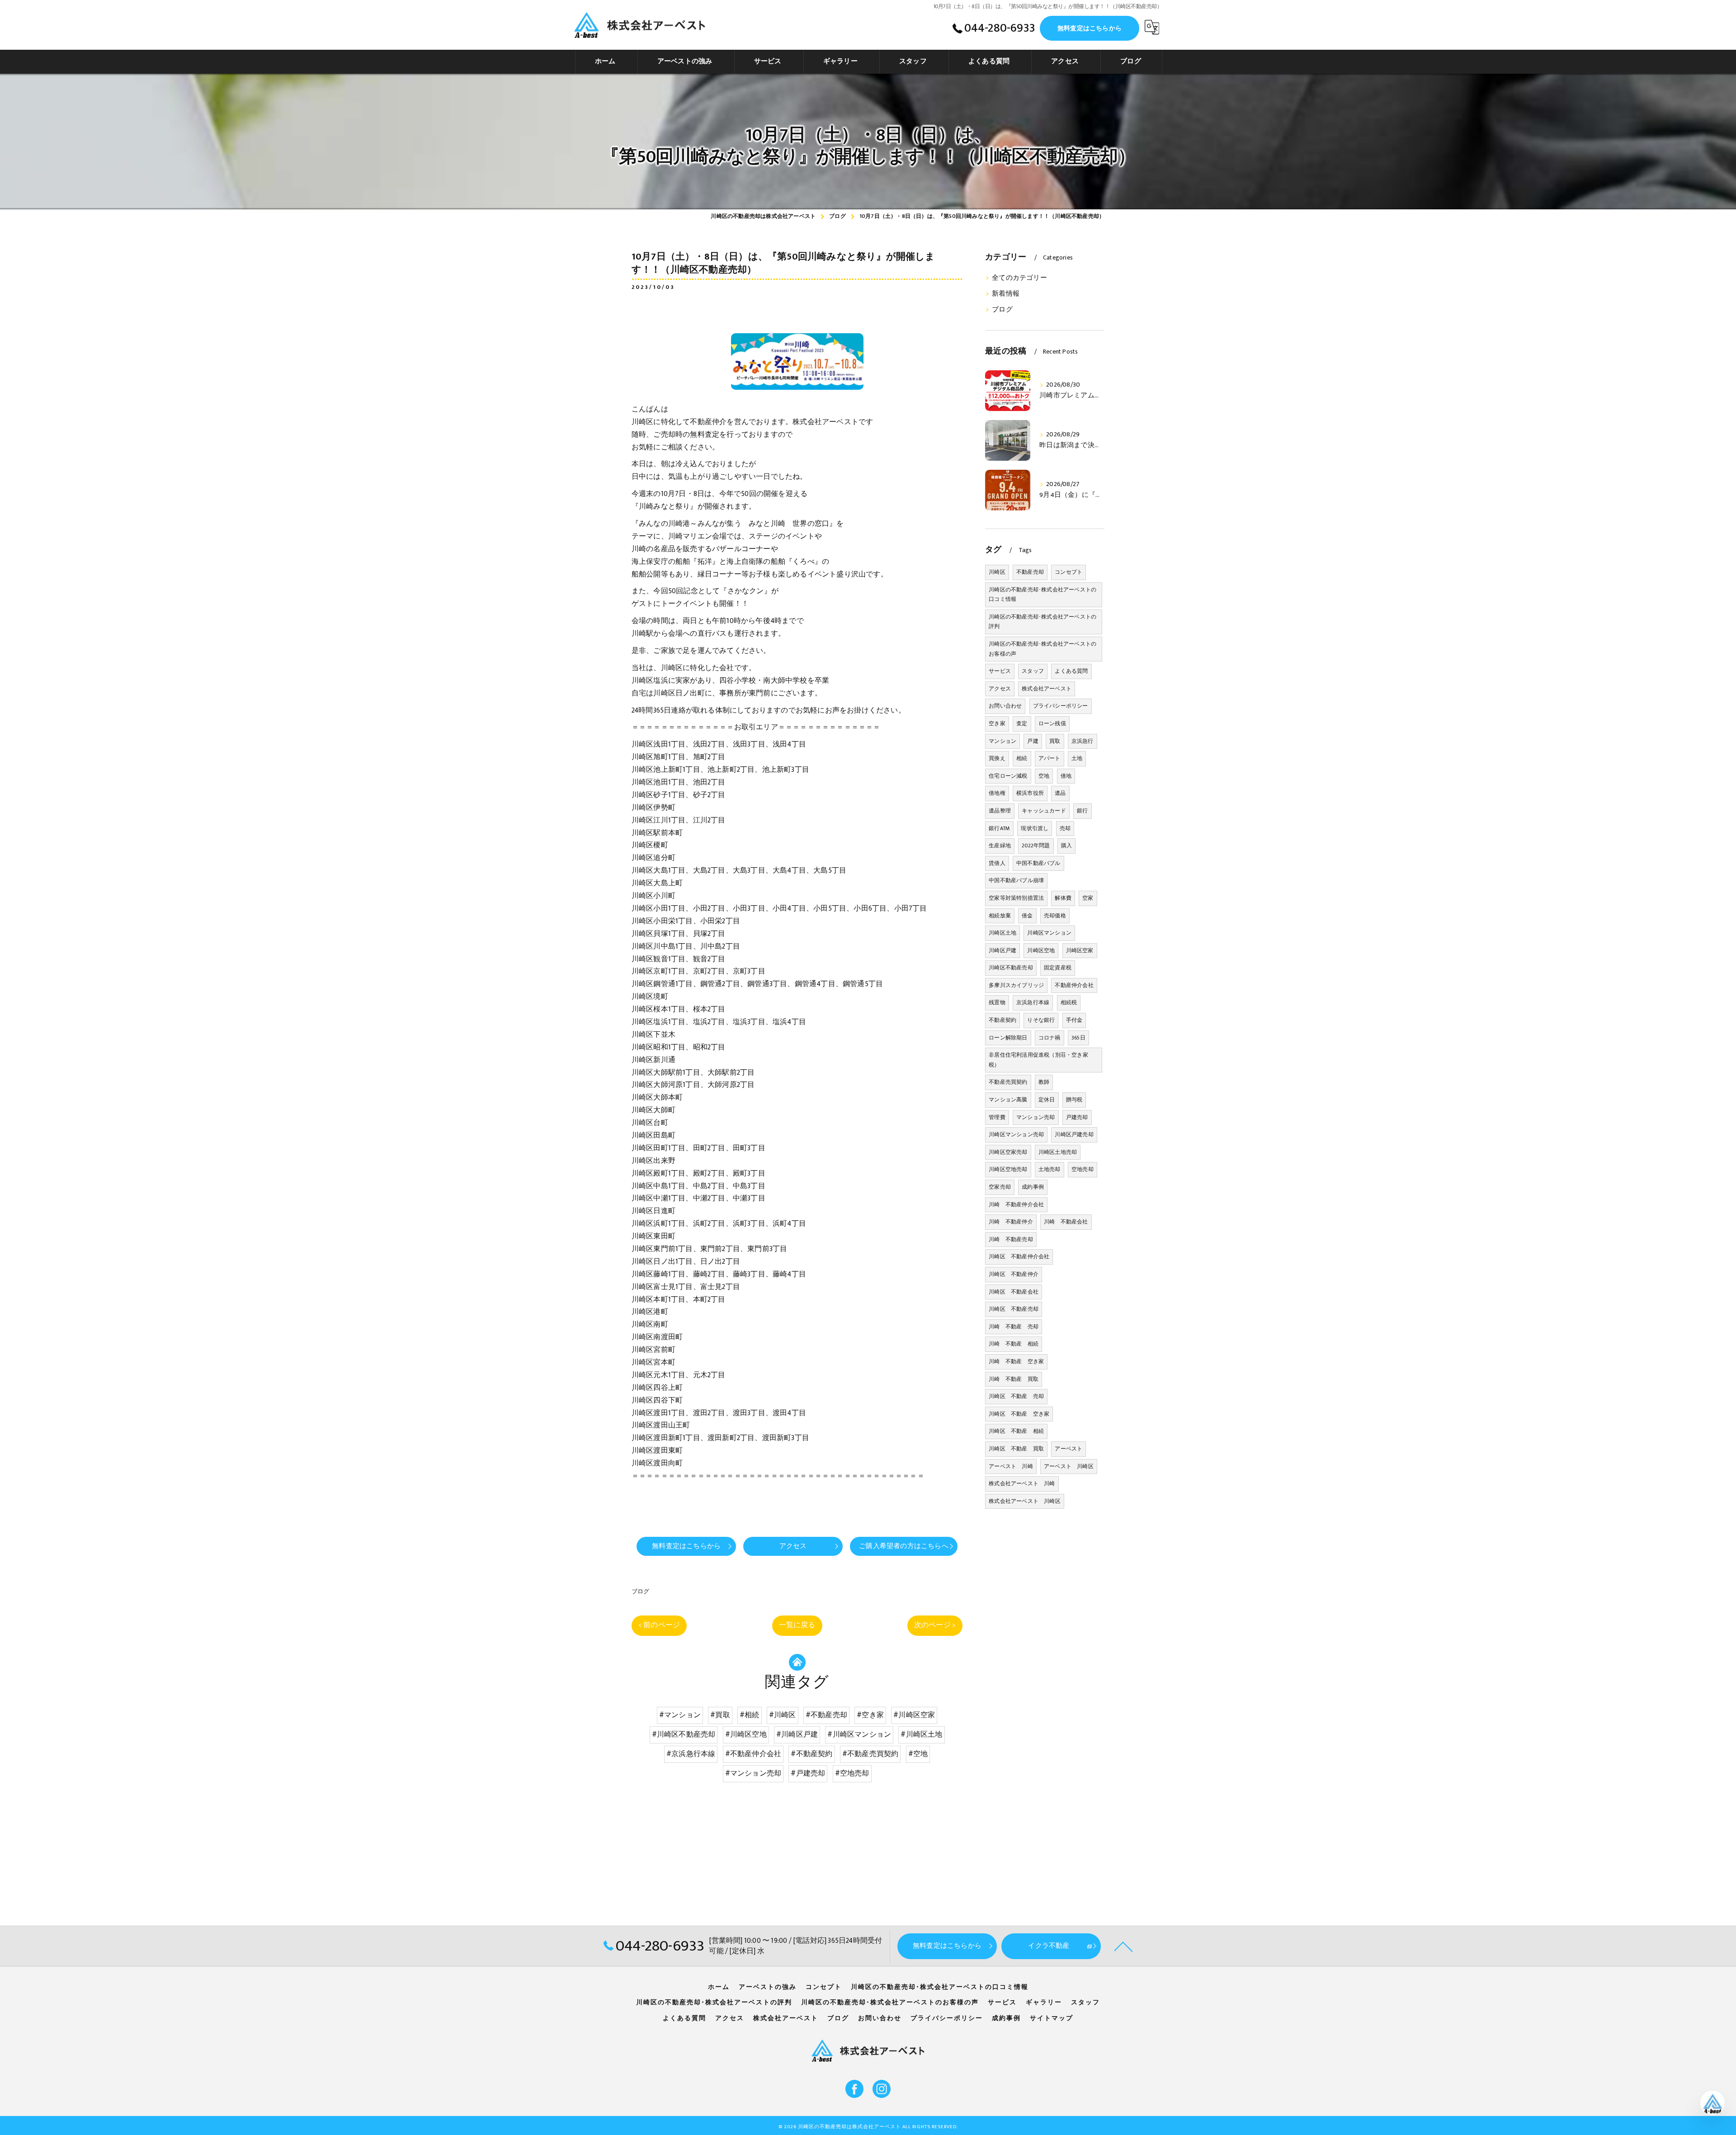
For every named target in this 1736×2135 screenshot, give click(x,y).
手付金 (1074, 1020)
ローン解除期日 (1008, 1038)
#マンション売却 (753, 1773)
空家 (1088, 898)
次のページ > (935, 1625)
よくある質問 (1071, 671)
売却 (1065, 828)
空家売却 (1000, 1187)
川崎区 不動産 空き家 (1019, 1414)
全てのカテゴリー (1019, 278)
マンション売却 (1035, 1117)
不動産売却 (1030, 572)
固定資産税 (1058, 968)
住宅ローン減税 (1008, 776)
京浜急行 (1083, 741)
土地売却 (1050, 1169)
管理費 (997, 1117)
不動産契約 (1002, 1020)
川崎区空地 (1041, 950)
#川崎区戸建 (797, 1734)
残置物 (997, 1002)
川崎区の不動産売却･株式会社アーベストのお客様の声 (1043, 649)
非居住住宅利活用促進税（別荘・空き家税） (1038, 1060)
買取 (1055, 741)
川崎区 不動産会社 (1014, 1292)
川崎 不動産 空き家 (1016, 1361)
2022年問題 (1036, 845)
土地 (1077, 758)
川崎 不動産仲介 (1011, 1222)
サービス (1000, 671)
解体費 (1063, 898)
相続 (1022, 758)
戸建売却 (1077, 1117)
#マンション (680, 1715)
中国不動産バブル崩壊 (1016, 880)
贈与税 (1074, 1100)
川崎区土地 (1002, 933)
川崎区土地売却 (1058, 1152)
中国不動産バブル (1038, 863)
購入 (1066, 845)
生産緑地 (1000, 845)
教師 (1044, 1082)
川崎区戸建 (1002, 950)
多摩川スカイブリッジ (1016, 985)
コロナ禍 (1050, 1038)
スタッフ (1033, 671)
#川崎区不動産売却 (684, 1734)
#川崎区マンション (859, 1734)
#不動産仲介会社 (753, 1754)
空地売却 (1083, 1169)
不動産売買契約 (1008, 1082)
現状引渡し (1035, 828)
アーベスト (1068, 1449)
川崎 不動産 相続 (1014, 1344)
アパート (1050, 758)
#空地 (918, 1754)
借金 (1027, 916)
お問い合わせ (1005, 706)
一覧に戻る (797, 1625)
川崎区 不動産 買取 (1016, 1449)
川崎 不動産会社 (1066, 1222)
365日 (1078, 1038)
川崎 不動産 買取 (1014, 1379)
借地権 (997, 793)
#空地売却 (852, 1773)
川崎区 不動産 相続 (1016, 1431)
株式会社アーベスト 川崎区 (1025, 1501)
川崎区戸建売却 (1074, 1134)
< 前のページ (659, 1625)
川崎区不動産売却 (1011, 968)
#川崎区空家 (914, 1715)
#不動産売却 (826, 1715)
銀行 (1082, 811)
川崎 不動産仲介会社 (1016, 1204)
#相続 (750, 1715)
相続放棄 (1000, 916)
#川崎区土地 (921, 1734)
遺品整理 (1000, 811)
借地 (1066, 776)
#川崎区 (783, 1715)
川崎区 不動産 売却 (1016, 1396)
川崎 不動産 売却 (1014, 1327)
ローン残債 (1052, 723)
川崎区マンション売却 (1016, 1134)
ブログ (641, 1592)
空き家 (997, 723)
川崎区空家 (1080, 950)
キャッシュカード (1044, 811)
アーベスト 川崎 (1011, 1466)
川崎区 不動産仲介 (1014, 1274)
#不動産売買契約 (870, 1754)
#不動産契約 (811, 1754)
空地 (1044, 776)
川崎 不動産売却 (1011, 1239)
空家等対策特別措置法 (1016, 898)
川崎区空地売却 (1008, 1169)
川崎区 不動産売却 (1014, 1309)
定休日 (1047, 1100)
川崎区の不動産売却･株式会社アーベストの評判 (1043, 622)
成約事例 (1033, 1187)
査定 (1022, 723)
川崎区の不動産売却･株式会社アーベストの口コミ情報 (1043, 595)
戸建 (1033, 741)
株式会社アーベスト (1047, 689)
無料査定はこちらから (1090, 28)
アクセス (1000, 689)
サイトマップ (1052, 2018)
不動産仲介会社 (1074, 985)
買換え (997, 758)
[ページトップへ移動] (1123, 1946)
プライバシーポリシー (1061, 706)
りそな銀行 (1041, 1020)
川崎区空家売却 (1008, 1152)
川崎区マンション (1049, 933)
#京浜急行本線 (691, 1754)
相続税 (1069, 1002)
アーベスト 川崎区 (1069, 1466)
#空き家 (870, 1715)
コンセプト (1068, 572)
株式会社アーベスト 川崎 (1022, 1483)
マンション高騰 (1008, 1100)
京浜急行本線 (1033, 1002)
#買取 (720, 1715)
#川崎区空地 (746, 1734)
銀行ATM (999, 828)
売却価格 (1055, 916)
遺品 (1060, 793)
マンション (1002, 741)
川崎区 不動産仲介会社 (1019, 1256)
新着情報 (1006, 294)
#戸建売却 (808, 1773)
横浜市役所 (1030, 793)
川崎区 (997, 572)
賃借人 (997, 863)
